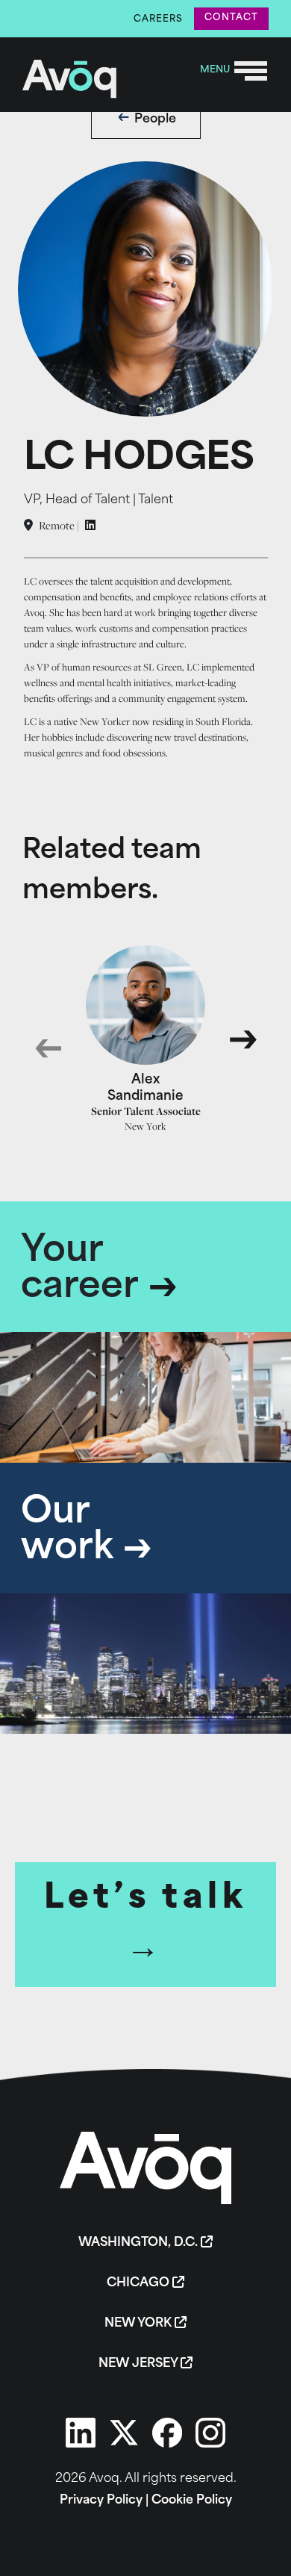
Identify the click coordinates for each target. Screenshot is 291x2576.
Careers (158, 19)
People (155, 119)
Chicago (140, 2283)
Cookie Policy (192, 2501)
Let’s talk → (145, 1925)
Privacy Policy (101, 2501)
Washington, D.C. (140, 2243)
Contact (231, 18)
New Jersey (140, 2364)
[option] (146, 1039)
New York (140, 2324)
